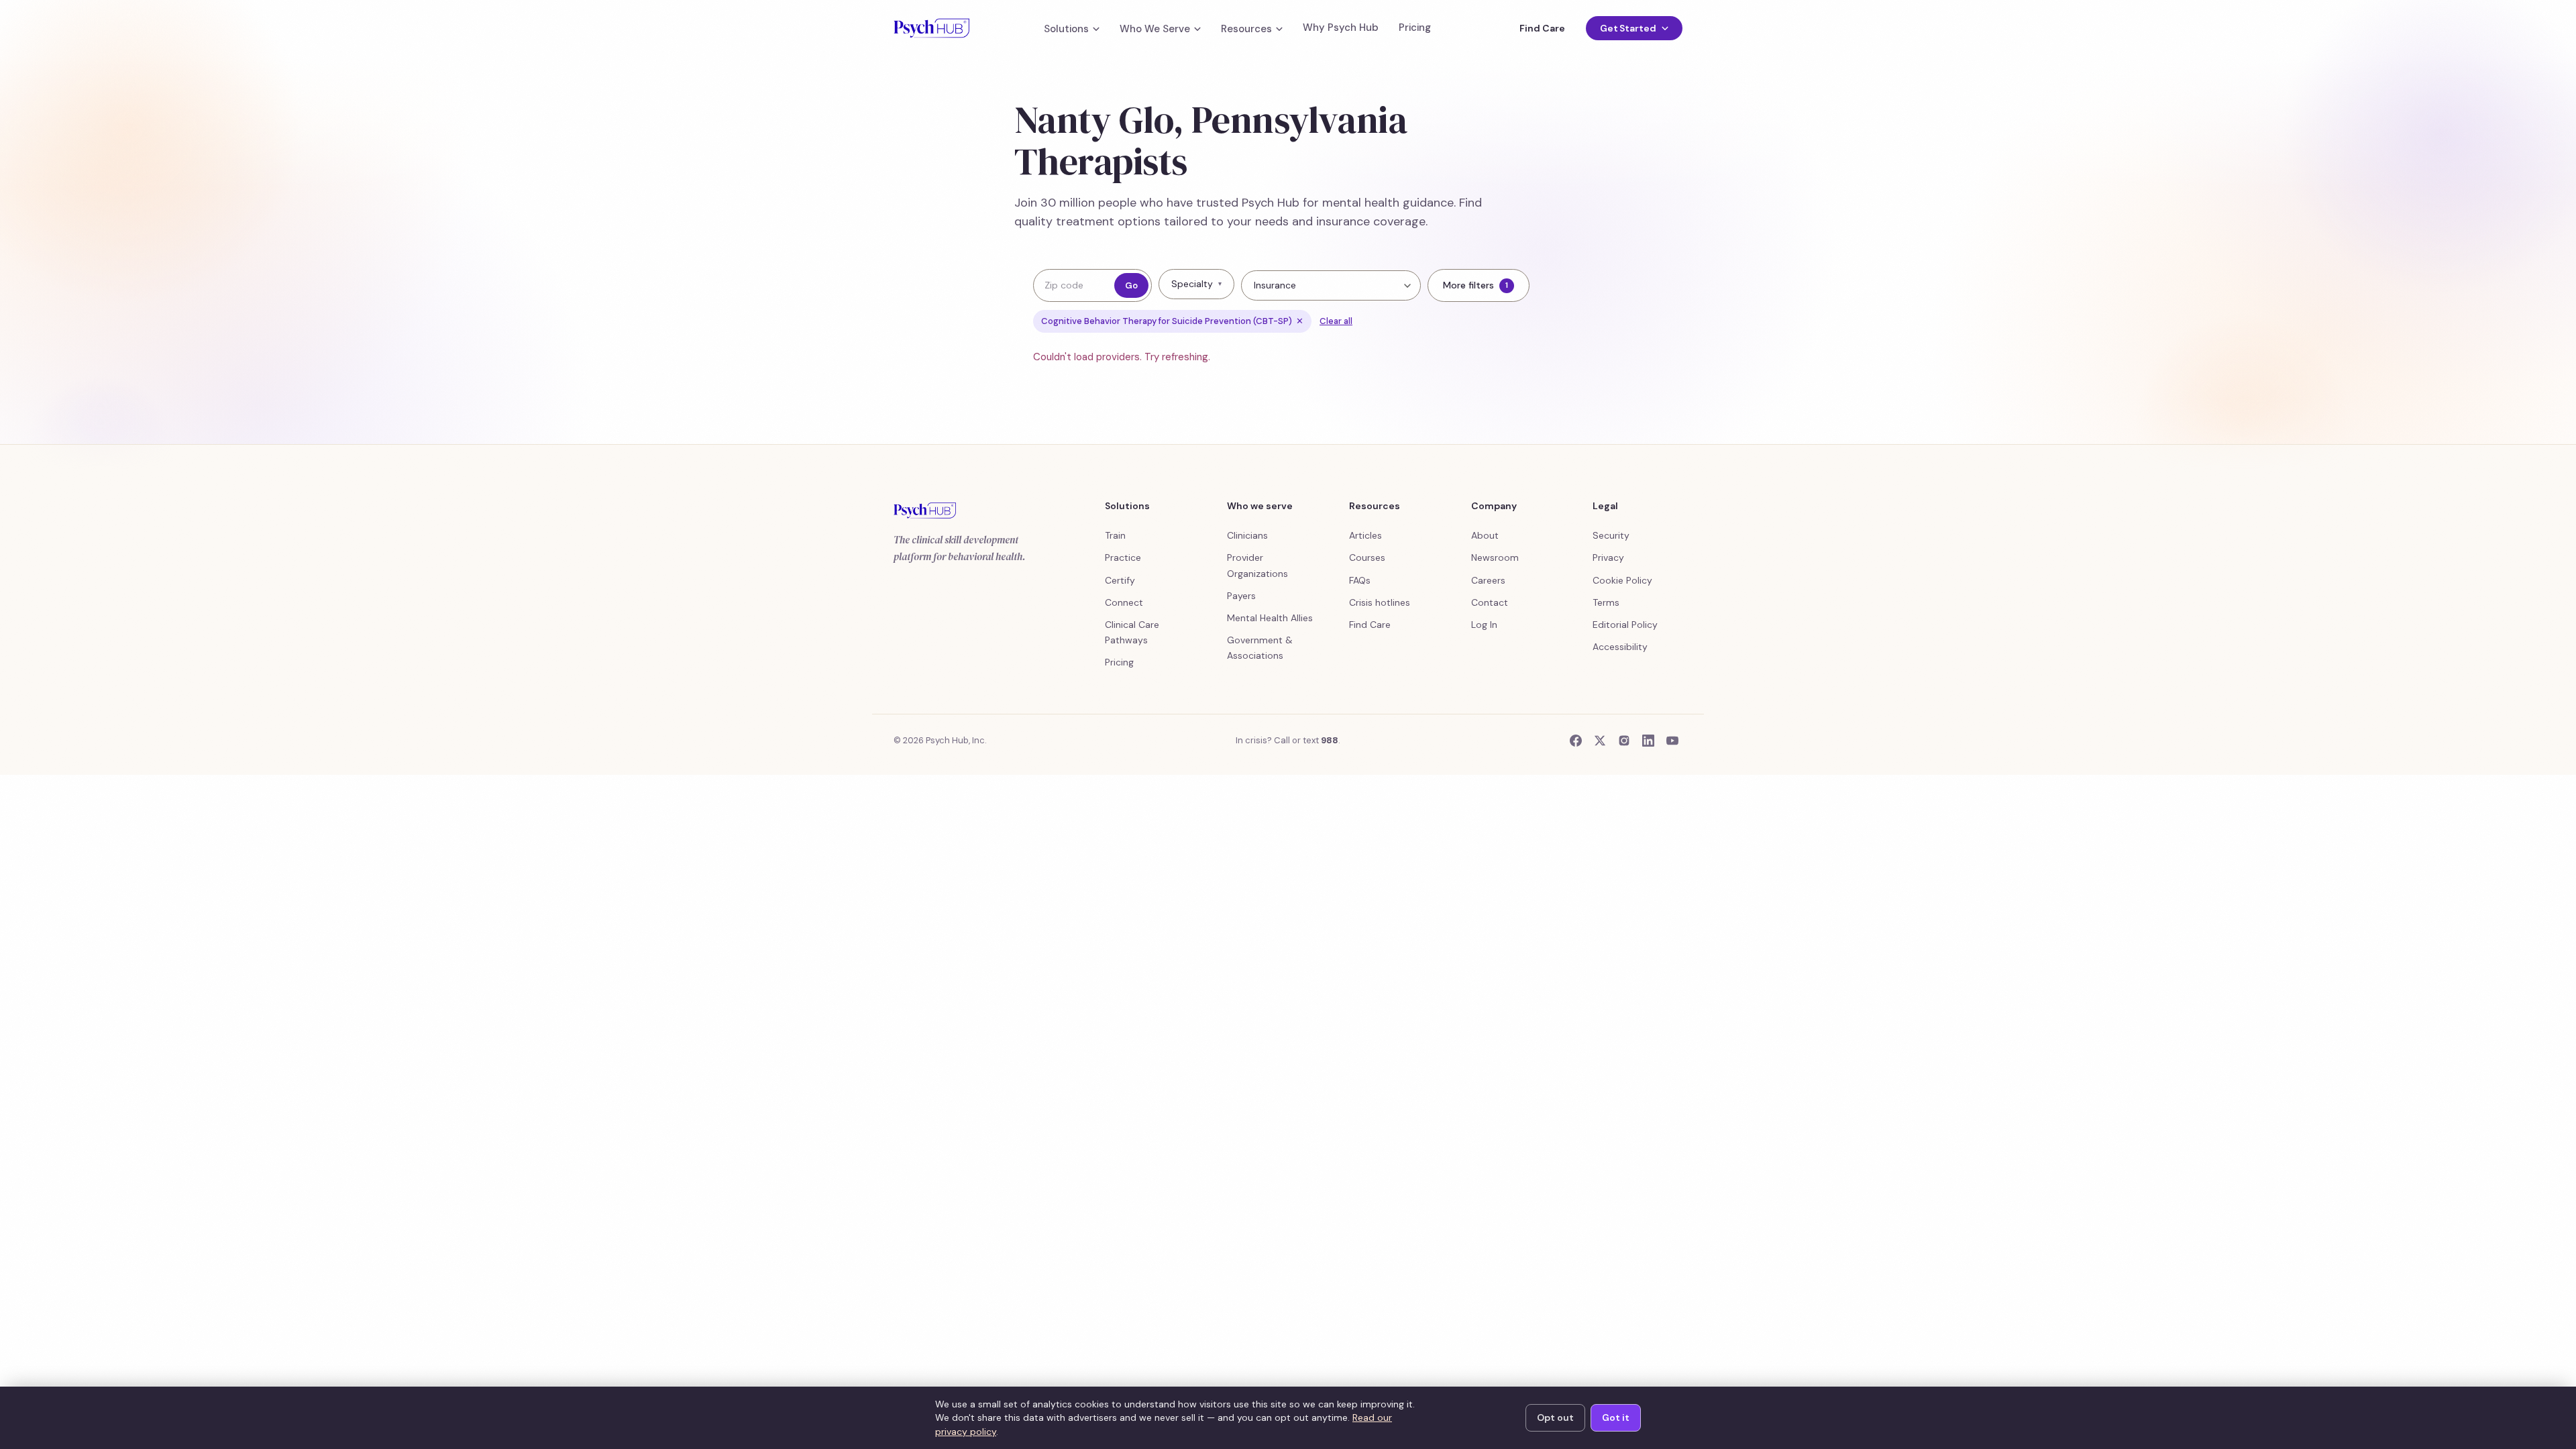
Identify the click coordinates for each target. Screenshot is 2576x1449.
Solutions (1066, 29)
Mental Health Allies (1270, 618)
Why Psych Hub (1341, 28)
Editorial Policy (1625, 625)
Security (1611, 535)
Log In (1484, 625)
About (1485, 535)
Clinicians (1247, 535)
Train (1115, 535)
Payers (1241, 596)
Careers (1488, 580)
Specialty (1196, 284)
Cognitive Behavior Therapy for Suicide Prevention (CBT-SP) (1172, 321)
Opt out (1555, 1417)
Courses (1367, 557)
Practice (1123, 557)
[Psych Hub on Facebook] (1576, 741)
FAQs (1360, 580)
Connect (1124, 602)
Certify (1120, 580)
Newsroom (1495, 557)
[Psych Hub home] (931, 28)
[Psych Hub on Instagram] (1624, 741)
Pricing (1415, 28)
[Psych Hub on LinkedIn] (1648, 741)
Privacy (1608, 557)
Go (1131, 285)
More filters (1475, 285)
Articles (1365, 535)
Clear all (1336, 321)
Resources (1246, 29)
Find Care (1542, 28)
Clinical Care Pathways (1132, 632)
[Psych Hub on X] (1600, 741)
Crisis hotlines (1380, 602)
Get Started (1628, 28)
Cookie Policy (1622, 580)
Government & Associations (1260, 648)
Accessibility (1620, 647)
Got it (1616, 1417)
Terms (1606, 602)
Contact (1490, 602)
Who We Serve (1155, 29)
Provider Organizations (1257, 565)
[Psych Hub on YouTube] (1672, 741)
